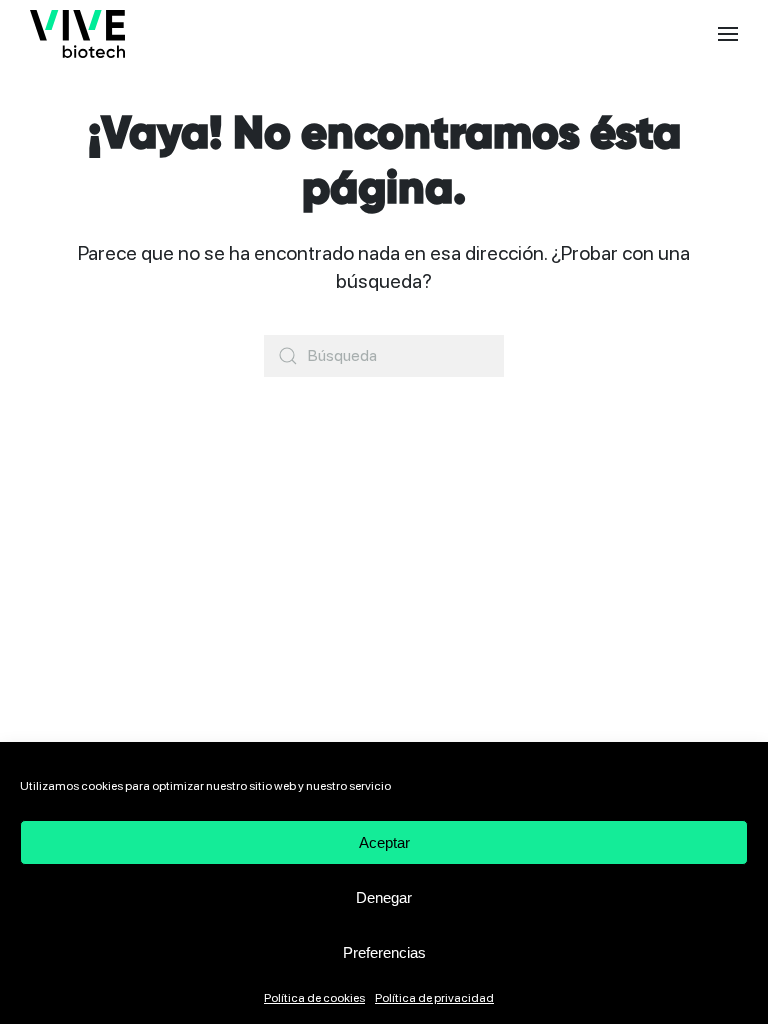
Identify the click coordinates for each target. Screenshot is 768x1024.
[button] (728, 34)
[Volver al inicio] (77, 34)
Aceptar (384, 842)
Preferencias (384, 952)
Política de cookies (314, 998)
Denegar (384, 897)
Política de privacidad (434, 998)
